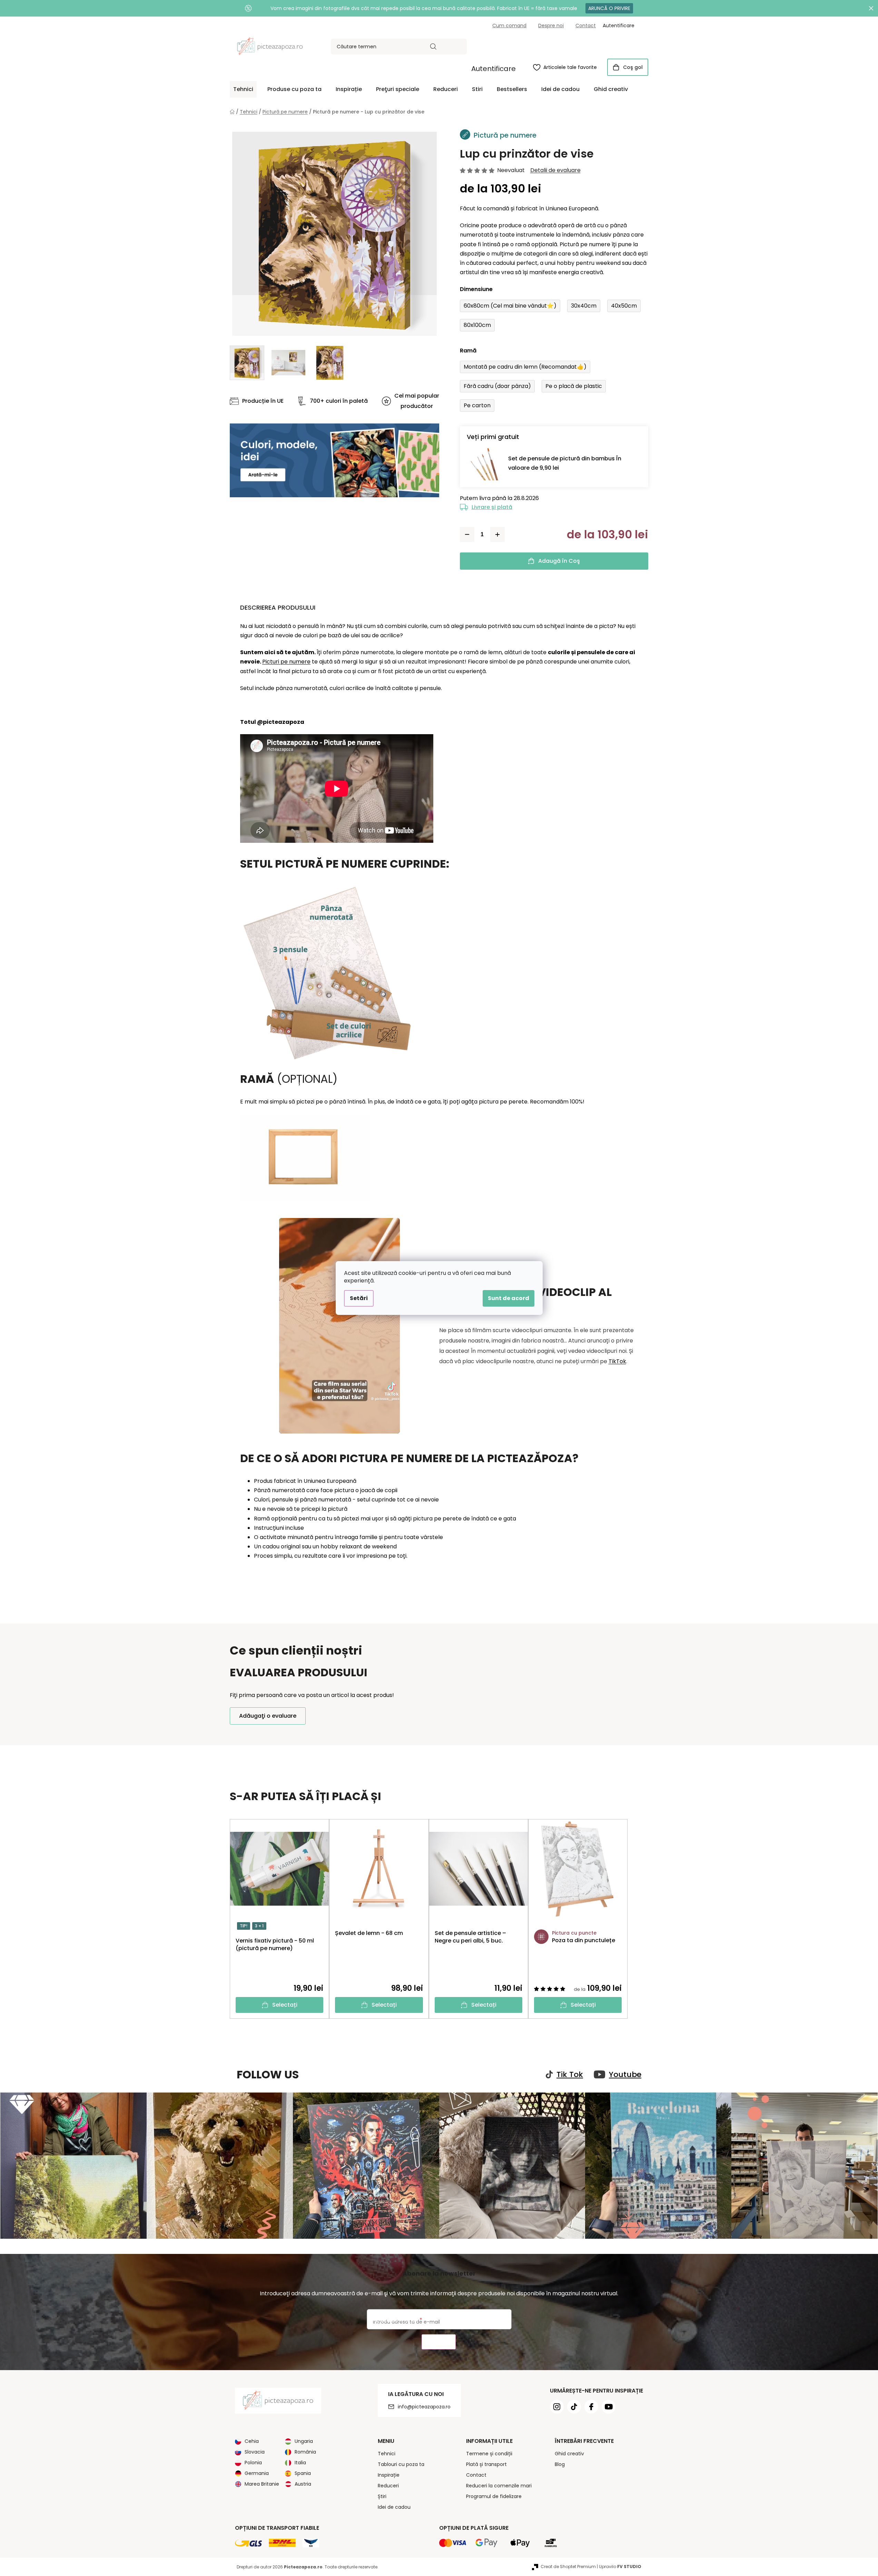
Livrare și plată (492, 507)
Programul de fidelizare (494, 2496)
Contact (586, 26)
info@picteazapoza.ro (424, 2407)
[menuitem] (243, 89)
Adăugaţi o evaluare (268, 1716)
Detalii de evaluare (555, 170)
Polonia (253, 2463)
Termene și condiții (489, 2454)
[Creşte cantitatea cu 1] (497, 535)
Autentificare (494, 69)
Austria (303, 2484)
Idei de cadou (394, 2507)
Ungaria (304, 2441)
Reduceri (388, 2486)
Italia (300, 2463)
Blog (560, 2464)
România (305, 2452)
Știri (382, 2496)
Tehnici (387, 2454)
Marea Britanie (262, 2484)
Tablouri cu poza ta (401, 2464)
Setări (359, 1298)
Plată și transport (486, 2464)
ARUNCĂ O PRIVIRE (609, 8)
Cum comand (509, 26)
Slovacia (255, 2452)
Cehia (252, 2441)
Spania (303, 2473)
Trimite (439, 2342)
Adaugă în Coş (559, 561)
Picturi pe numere (286, 662)
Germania (257, 2473)
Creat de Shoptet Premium (568, 2567)
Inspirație (389, 2475)
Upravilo (620, 2567)
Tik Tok (570, 2075)
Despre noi (551, 26)
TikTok (617, 1361)
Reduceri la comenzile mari (499, 2486)
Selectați (285, 2005)
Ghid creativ (569, 2454)
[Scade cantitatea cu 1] (467, 535)
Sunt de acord (509, 1298)
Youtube (625, 2075)
